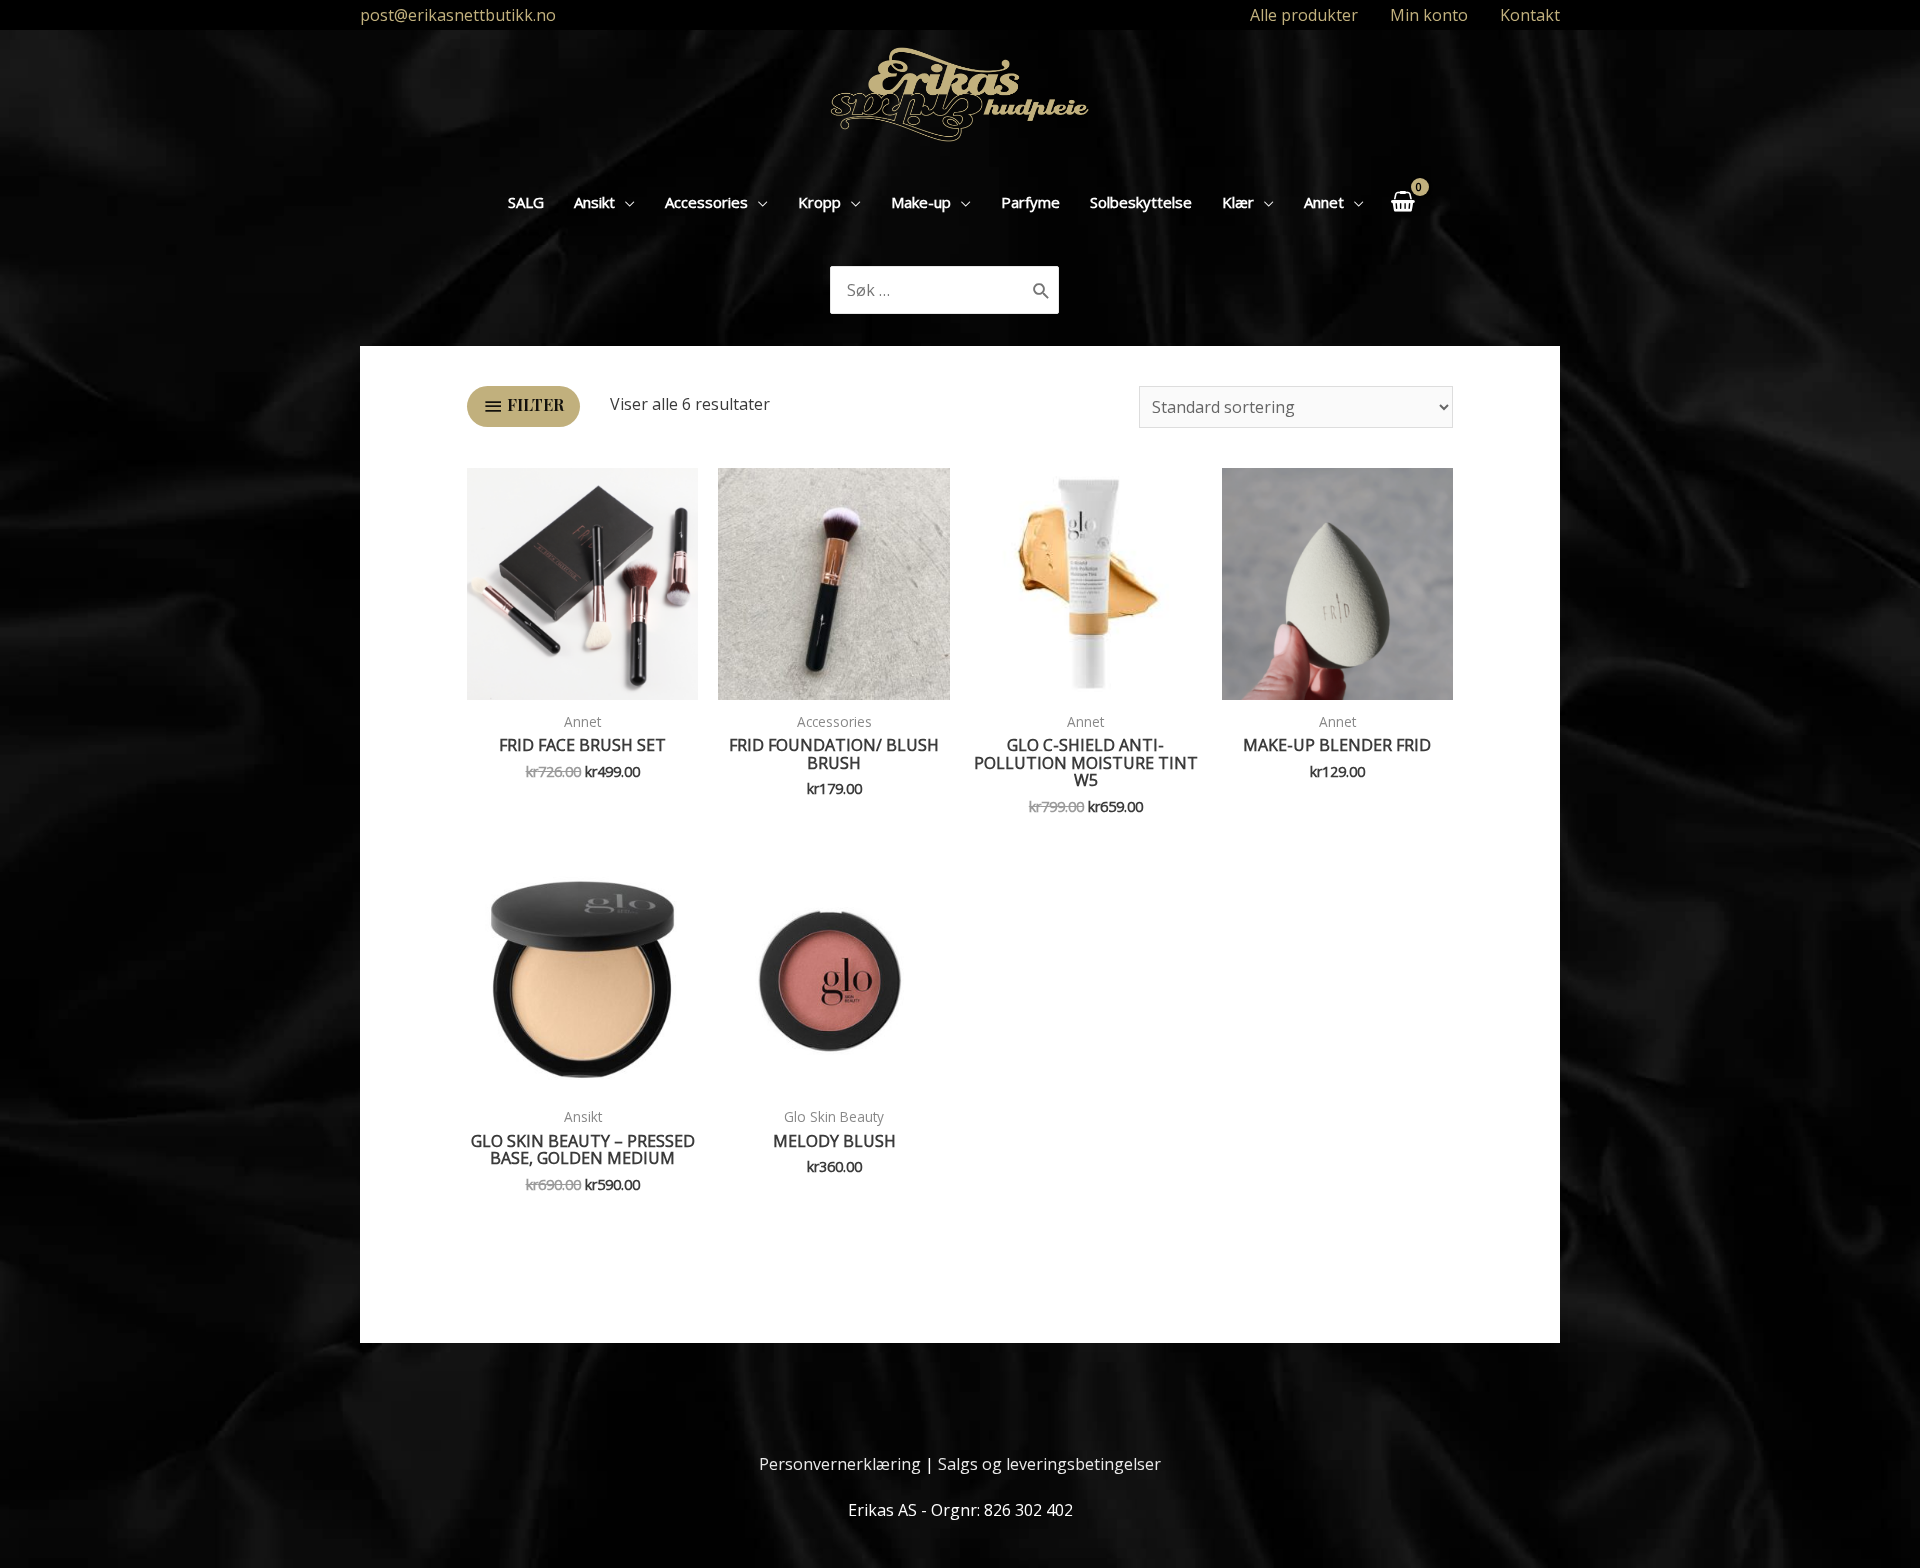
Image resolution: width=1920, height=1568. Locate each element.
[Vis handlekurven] (1402, 201)
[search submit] (1041, 290)
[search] (928, 290)
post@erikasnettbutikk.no (458, 15)
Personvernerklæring (840, 1464)
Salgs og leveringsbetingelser (1049, 1464)
